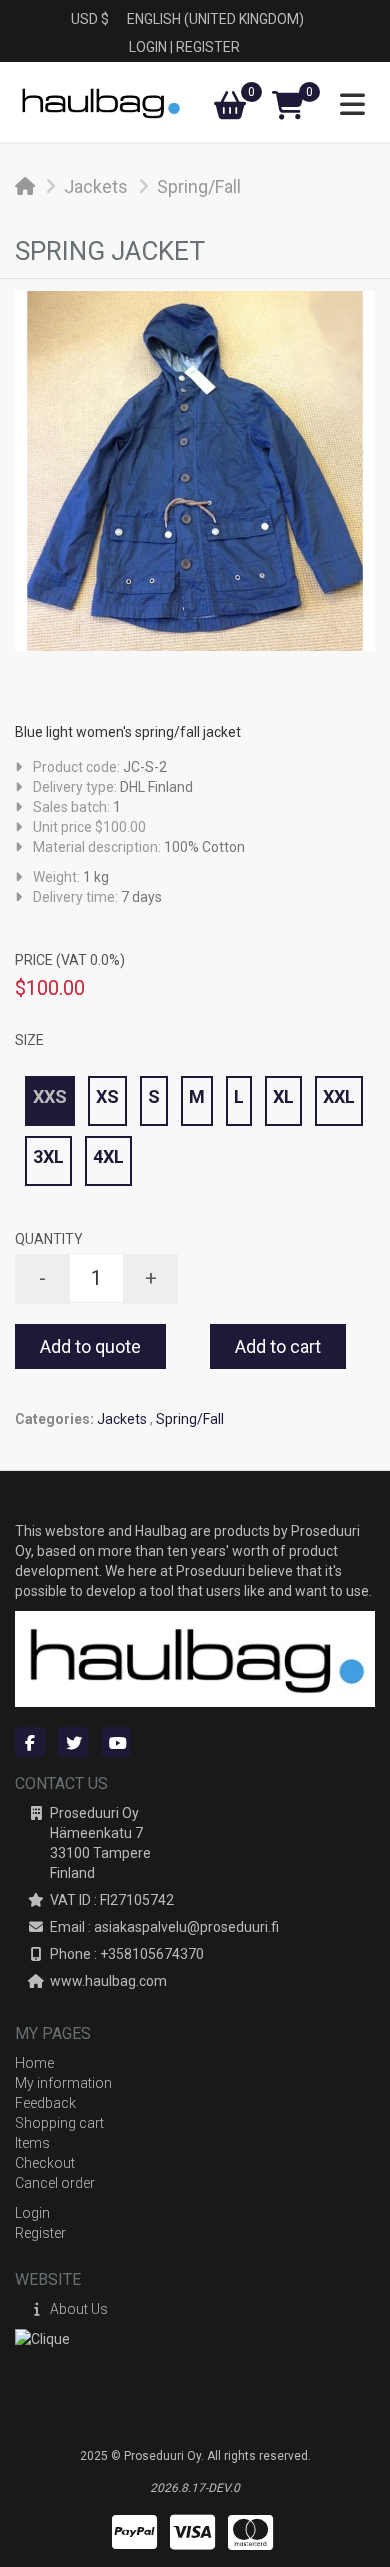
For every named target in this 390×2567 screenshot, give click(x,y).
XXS (50, 1096)
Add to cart (278, 1346)
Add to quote (90, 1346)
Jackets (96, 186)
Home (34, 2063)
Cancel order (55, 2183)
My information (63, 2083)
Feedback (45, 2103)
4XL (108, 1156)
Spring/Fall (199, 186)
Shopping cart (59, 2123)
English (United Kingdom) (215, 19)
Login (148, 47)
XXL (339, 1096)
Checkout (45, 2163)
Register (208, 47)
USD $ (90, 19)
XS (107, 1096)
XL (283, 1096)
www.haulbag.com (108, 1981)
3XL (48, 1156)
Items (32, 2143)
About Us (79, 2309)
